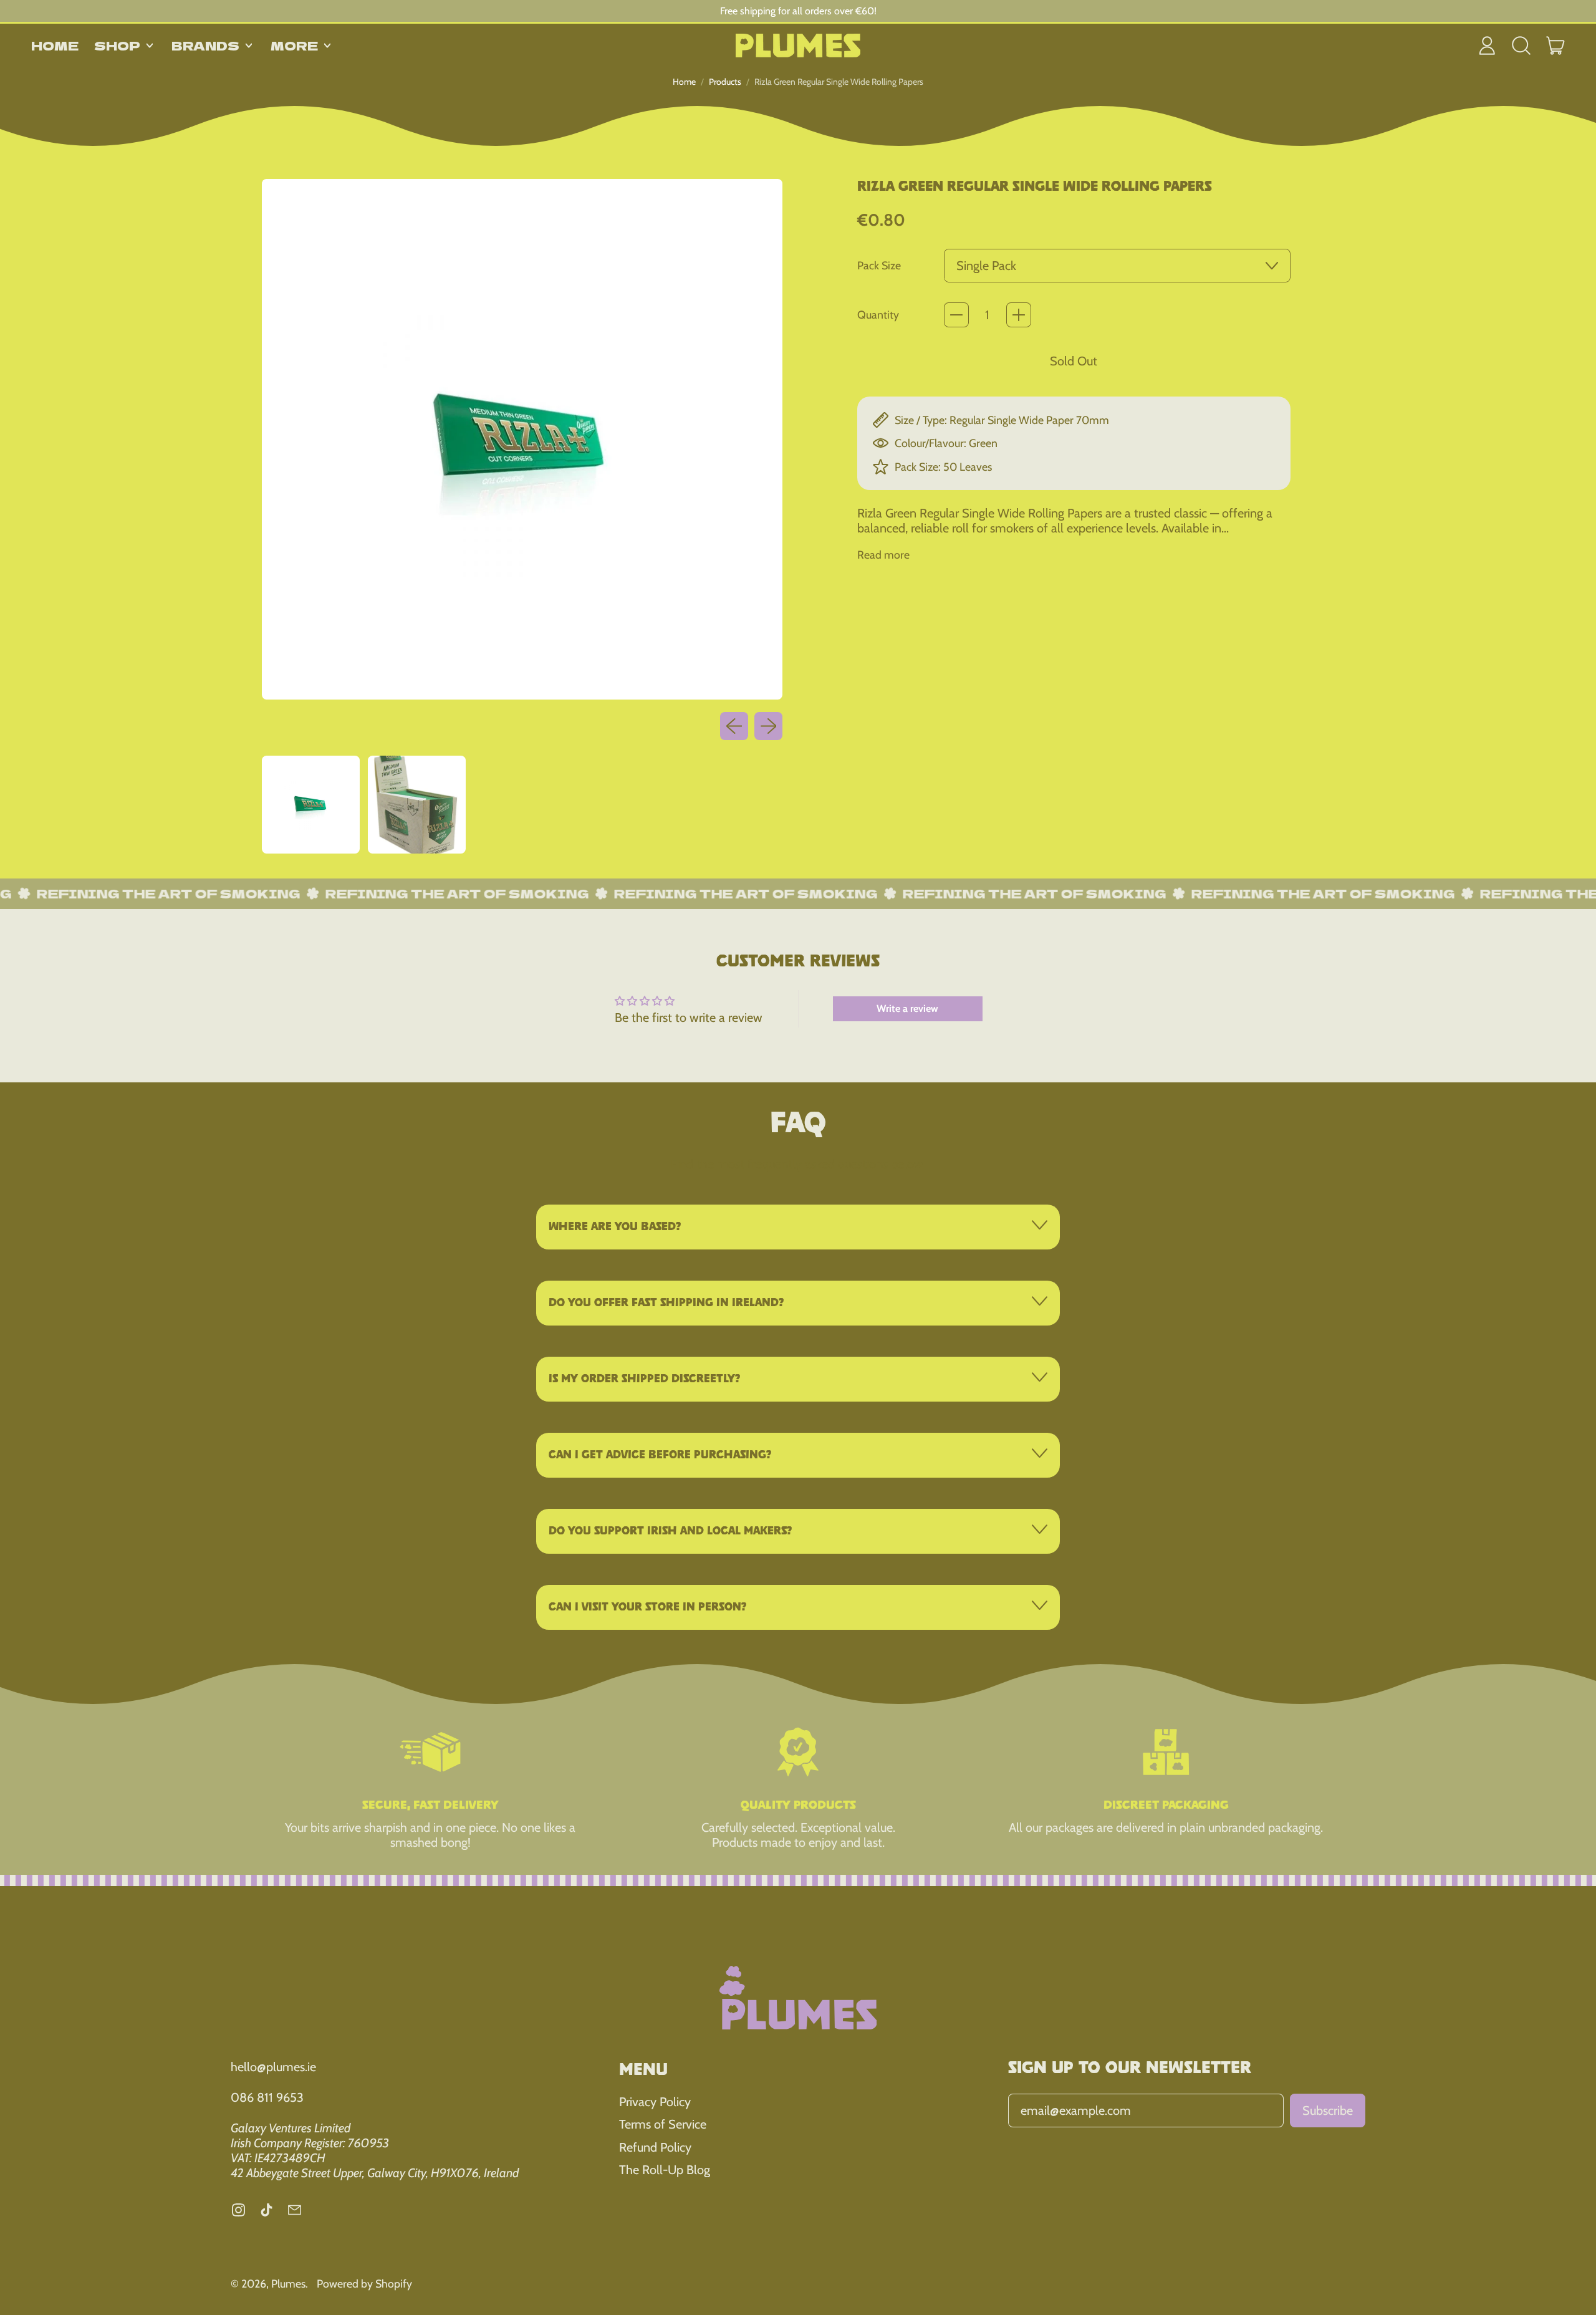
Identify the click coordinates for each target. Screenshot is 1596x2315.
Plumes (288, 2284)
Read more (883, 555)
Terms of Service (663, 2124)
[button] (1521, 46)
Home (55, 45)
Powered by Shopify (364, 2284)
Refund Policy (655, 2147)
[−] (956, 315)
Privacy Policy (655, 2102)
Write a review (907, 1008)
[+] (1019, 315)
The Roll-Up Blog (665, 2170)
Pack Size (879, 265)
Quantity (878, 315)
